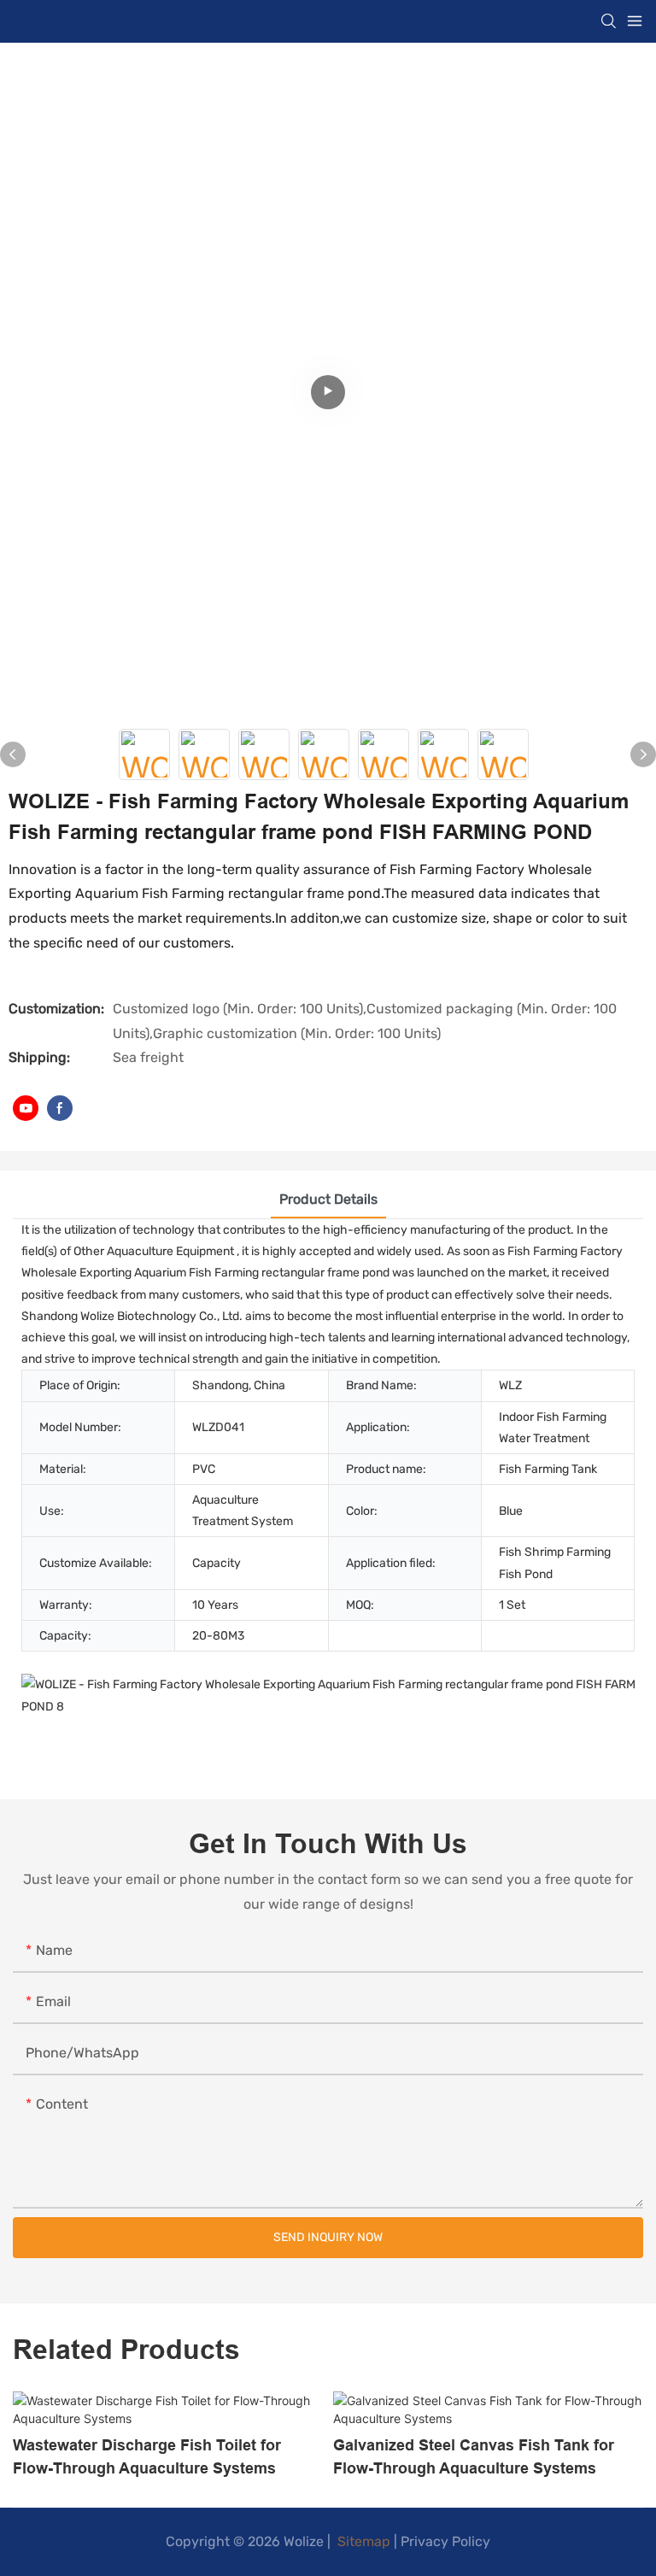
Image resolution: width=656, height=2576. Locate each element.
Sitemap (362, 2541)
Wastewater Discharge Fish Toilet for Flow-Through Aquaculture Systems (147, 2456)
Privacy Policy (445, 2541)
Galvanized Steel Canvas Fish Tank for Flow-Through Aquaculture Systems (474, 2456)
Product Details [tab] (328, 1199)
